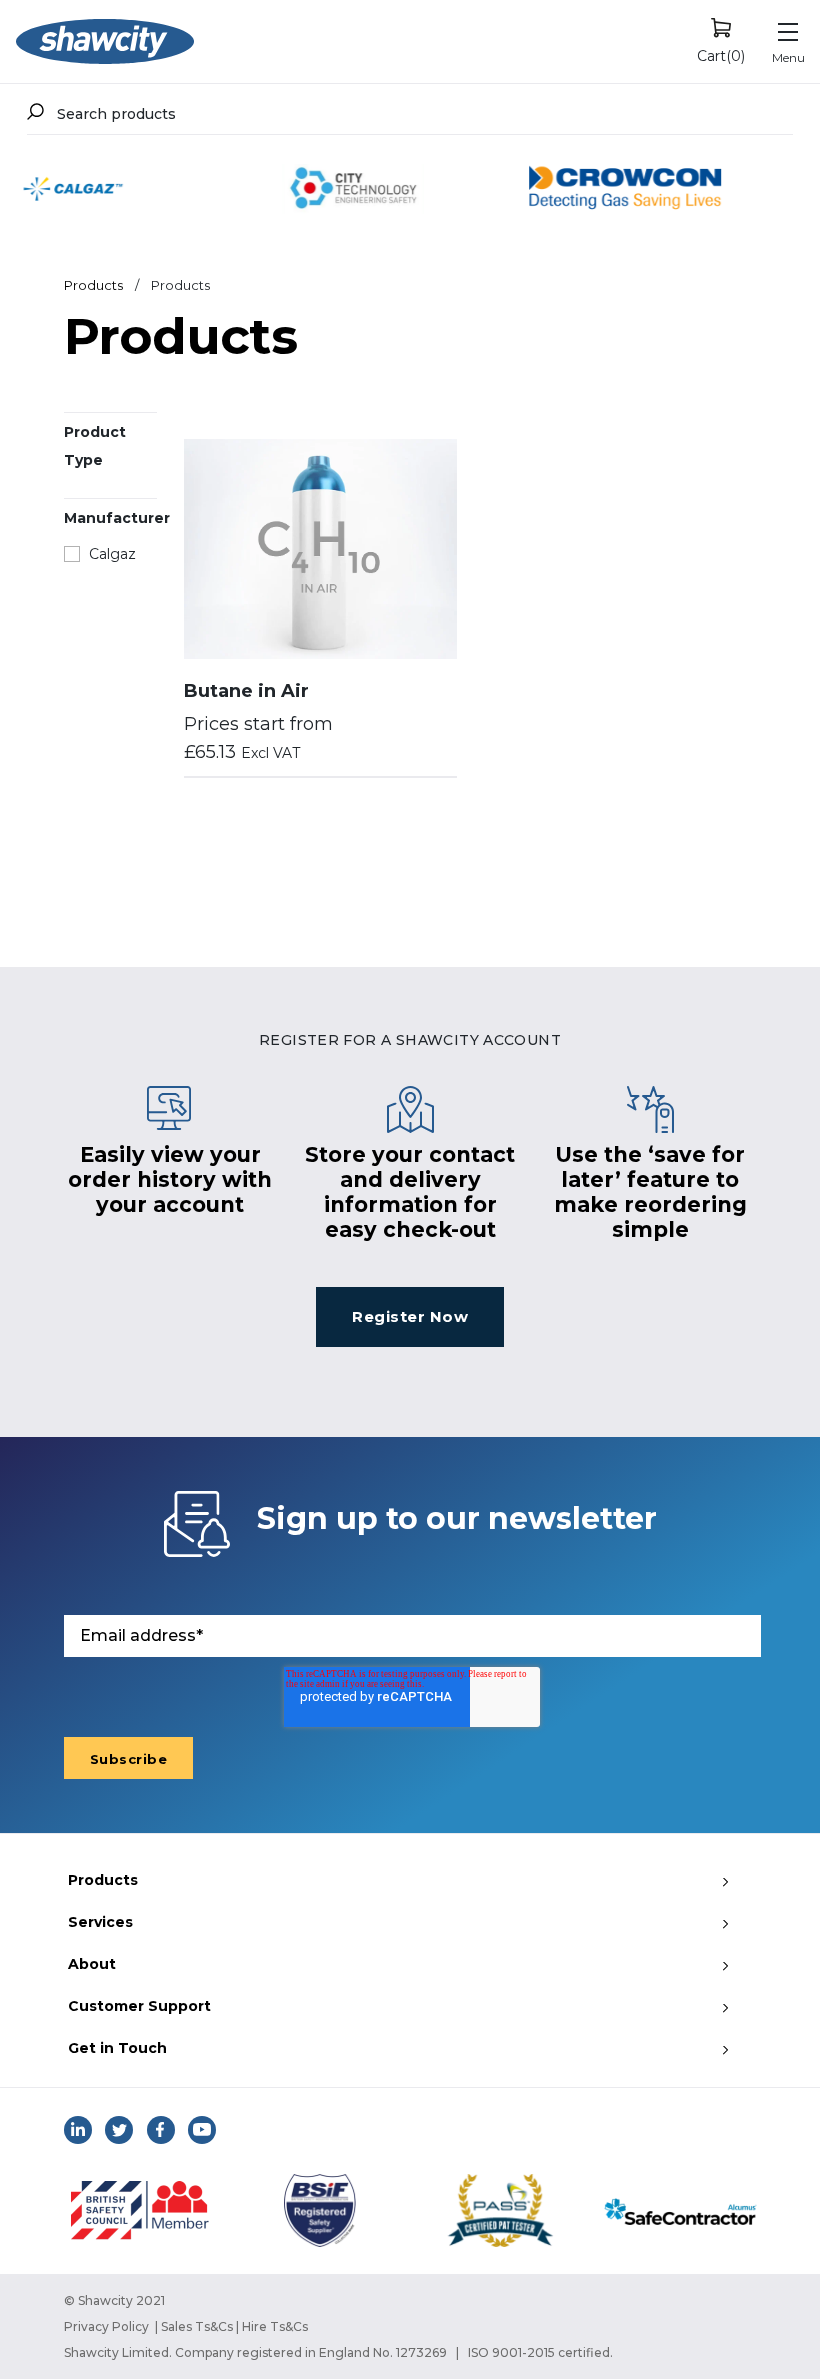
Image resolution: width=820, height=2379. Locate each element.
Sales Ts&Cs (197, 2326)
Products (93, 285)
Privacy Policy (106, 2326)
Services (100, 1922)
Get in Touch (117, 2048)
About (92, 1964)
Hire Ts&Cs (275, 2326)
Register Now (410, 1316)
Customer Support (139, 2006)
